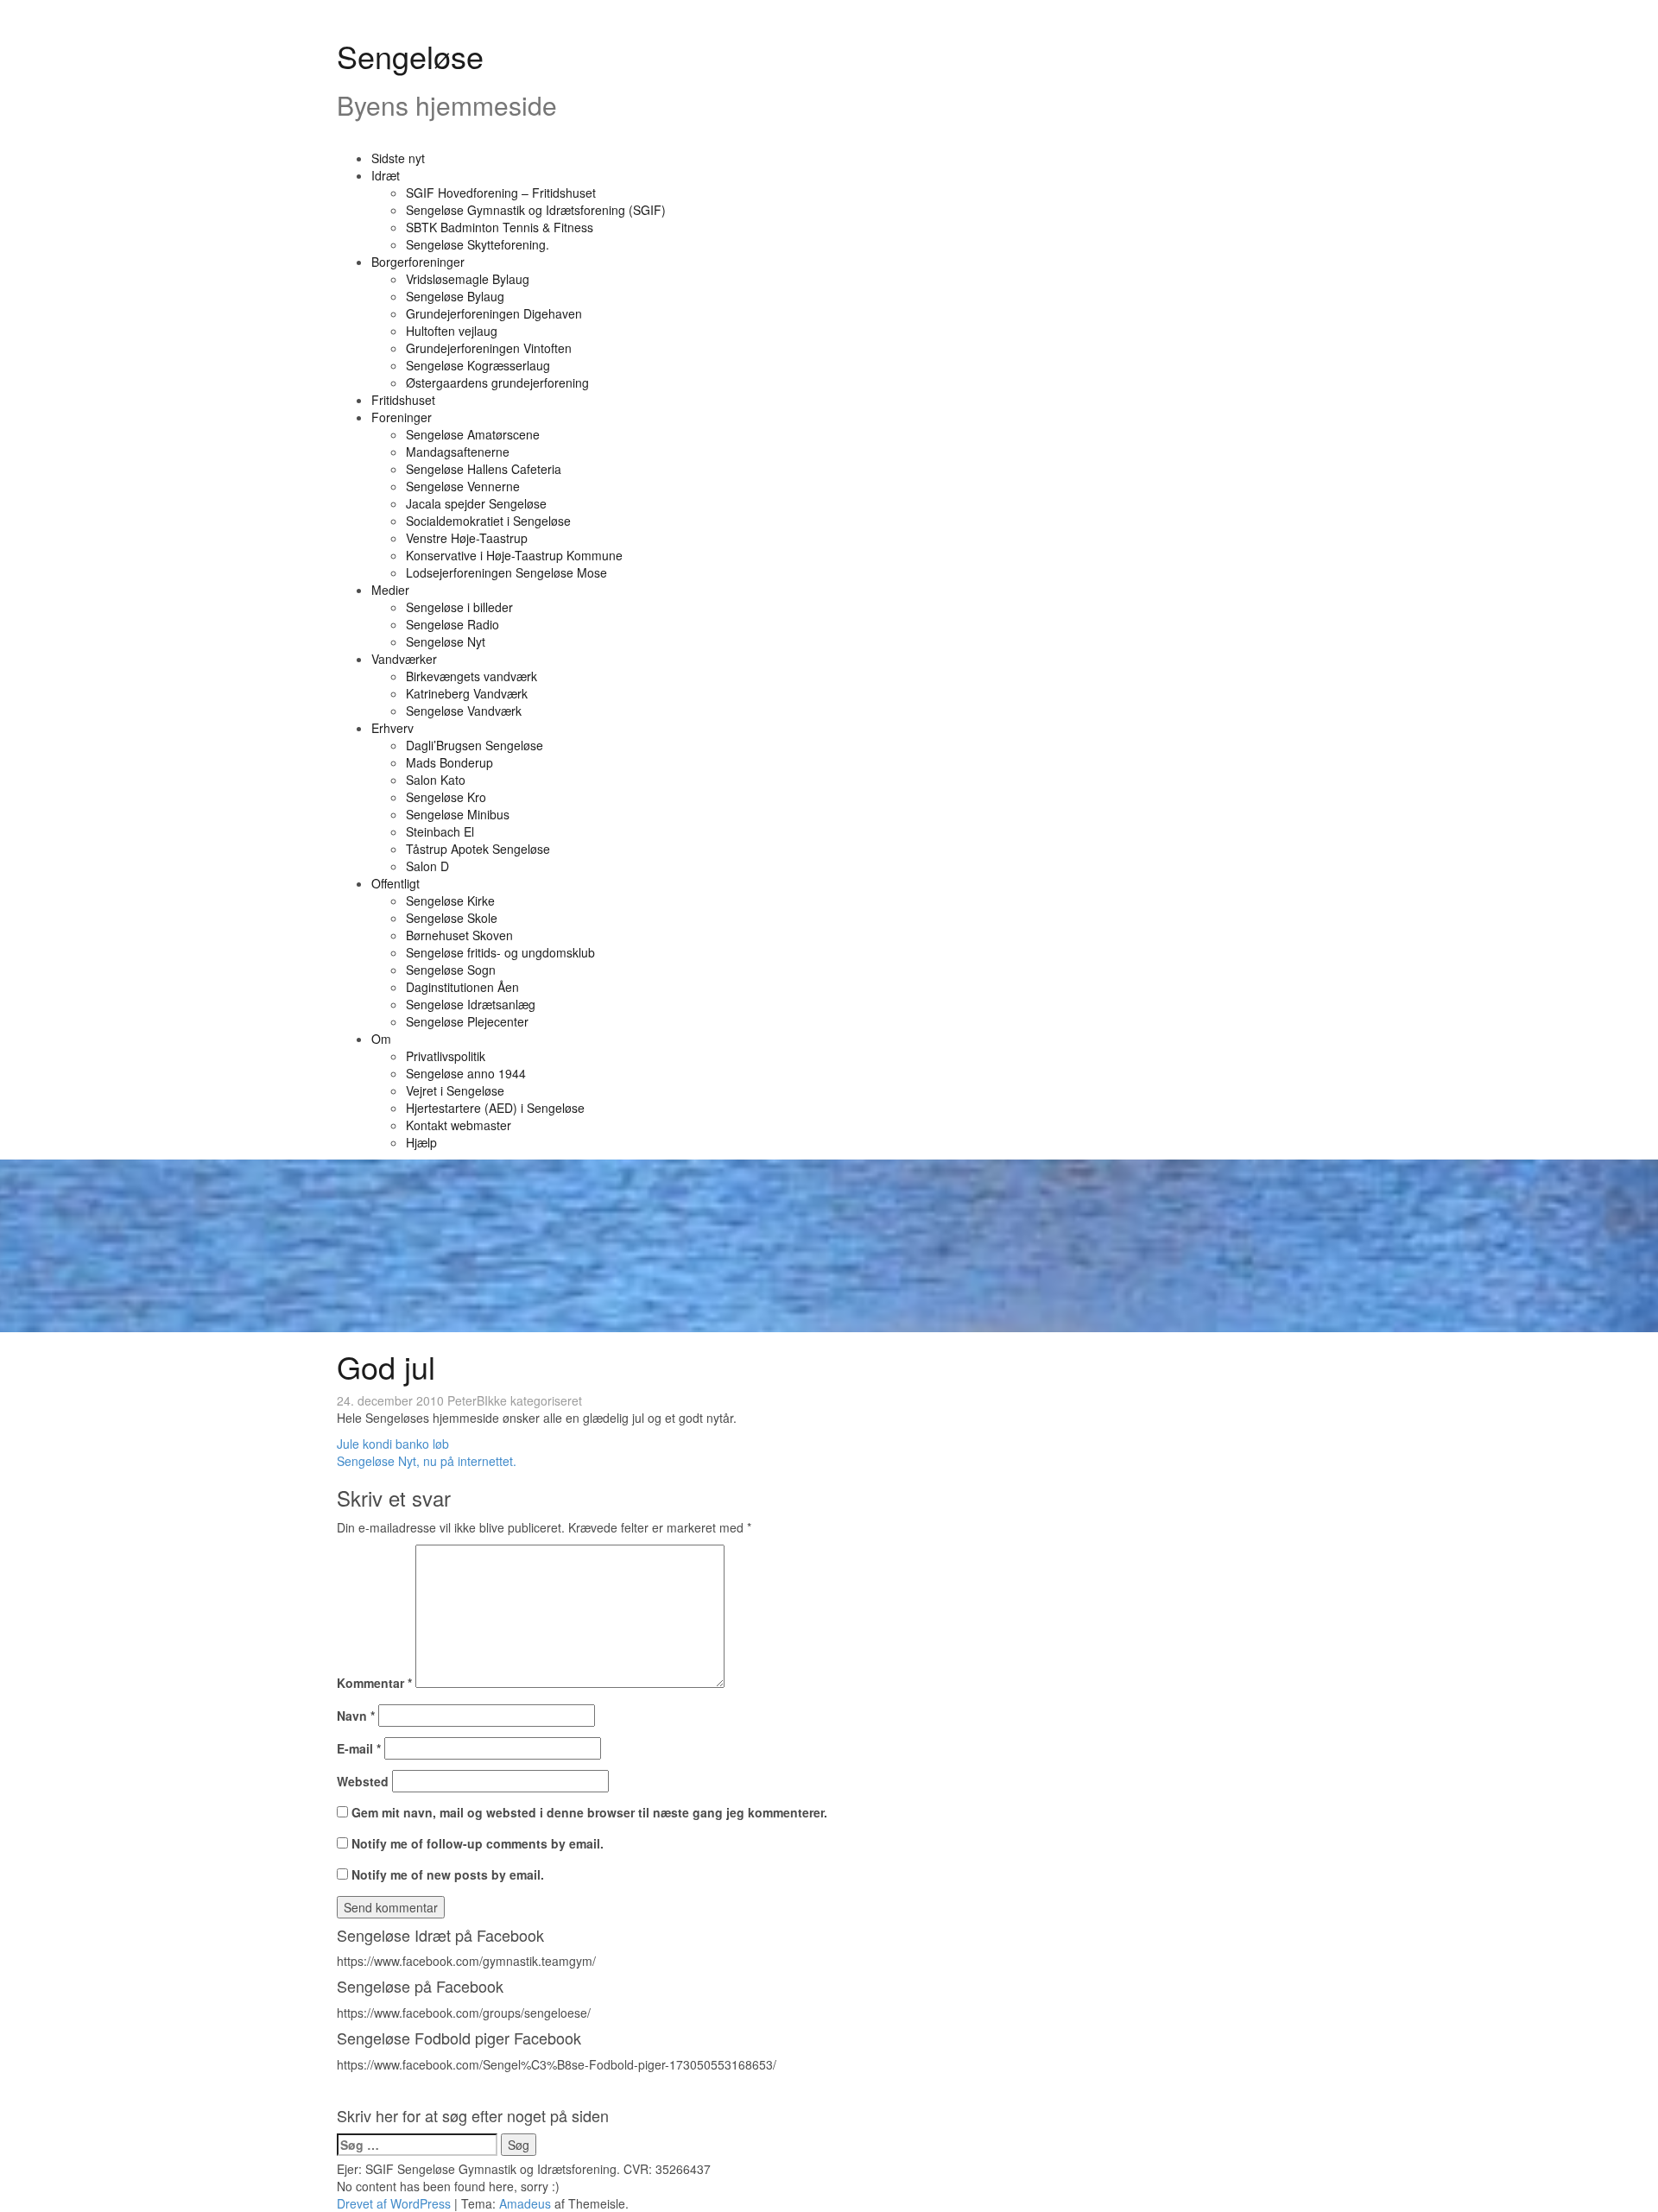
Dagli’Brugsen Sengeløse (475, 745)
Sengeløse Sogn (451, 970)
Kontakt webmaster (459, 1125)
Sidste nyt (398, 158)
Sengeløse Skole (452, 918)
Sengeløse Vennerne (463, 486)
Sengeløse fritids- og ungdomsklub (500, 952)
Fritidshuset (403, 400)
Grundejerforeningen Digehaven (494, 313)
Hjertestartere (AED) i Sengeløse (495, 1108)
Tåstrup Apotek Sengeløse (478, 849)
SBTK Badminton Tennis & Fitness (500, 227)
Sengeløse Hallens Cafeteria (484, 469)
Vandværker (404, 659)
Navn (356, 1716)
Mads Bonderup (449, 762)
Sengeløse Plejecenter (467, 1021)
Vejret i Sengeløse (455, 1090)
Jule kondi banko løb (393, 1444)
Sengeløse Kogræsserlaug (478, 365)
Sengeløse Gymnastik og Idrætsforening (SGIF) (536, 210)
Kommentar (374, 1683)
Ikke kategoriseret (533, 1400)
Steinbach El (440, 831)
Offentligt (396, 883)
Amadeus (525, 2203)
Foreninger (402, 417)
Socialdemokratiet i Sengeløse (488, 521)
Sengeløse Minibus (458, 814)
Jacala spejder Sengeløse (476, 503)
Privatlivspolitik (446, 1056)
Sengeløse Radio (452, 624)
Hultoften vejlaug (452, 331)
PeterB (466, 1400)
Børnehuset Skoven (459, 935)
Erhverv (392, 728)
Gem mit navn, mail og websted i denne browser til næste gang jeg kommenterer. (589, 1812)
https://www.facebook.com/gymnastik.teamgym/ (466, 1961)
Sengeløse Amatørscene (473, 434)
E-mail (359, 1748)
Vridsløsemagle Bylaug (468, 279)
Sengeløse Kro (446, 797)
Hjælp (421, 1142)
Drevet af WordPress (394, 2203)
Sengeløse (410, 56)
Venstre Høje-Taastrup (467, 538)
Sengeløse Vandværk (464, 711)
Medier (390, 590)
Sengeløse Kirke (450, 901)
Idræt (386, 175)
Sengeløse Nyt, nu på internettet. (427, 1461)
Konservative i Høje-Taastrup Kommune (514, 555)
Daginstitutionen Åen (462, 987)
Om (381, 1039)
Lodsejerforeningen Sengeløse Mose (506, 572)
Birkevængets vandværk (471, 676)
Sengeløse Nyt (446, 641)
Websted (363, 1781)
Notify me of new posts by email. (448, 1874)
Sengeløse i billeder (459, 607)
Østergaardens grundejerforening (497, 382)
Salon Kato (436, 780)
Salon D (427, 866)
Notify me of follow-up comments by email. (478, 1843)
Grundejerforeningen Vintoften (489, 348)
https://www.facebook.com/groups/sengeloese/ (464, 2013)
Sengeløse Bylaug (455, 296)
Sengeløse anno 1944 (466, 1073)
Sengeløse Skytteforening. (478, 244)
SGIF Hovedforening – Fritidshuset (501, 193)
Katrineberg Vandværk (467, 693)
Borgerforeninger (418, 262)
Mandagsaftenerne (458, 452)
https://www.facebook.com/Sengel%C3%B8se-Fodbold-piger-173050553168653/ (557, 2064)
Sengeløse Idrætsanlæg (471, 1004)
